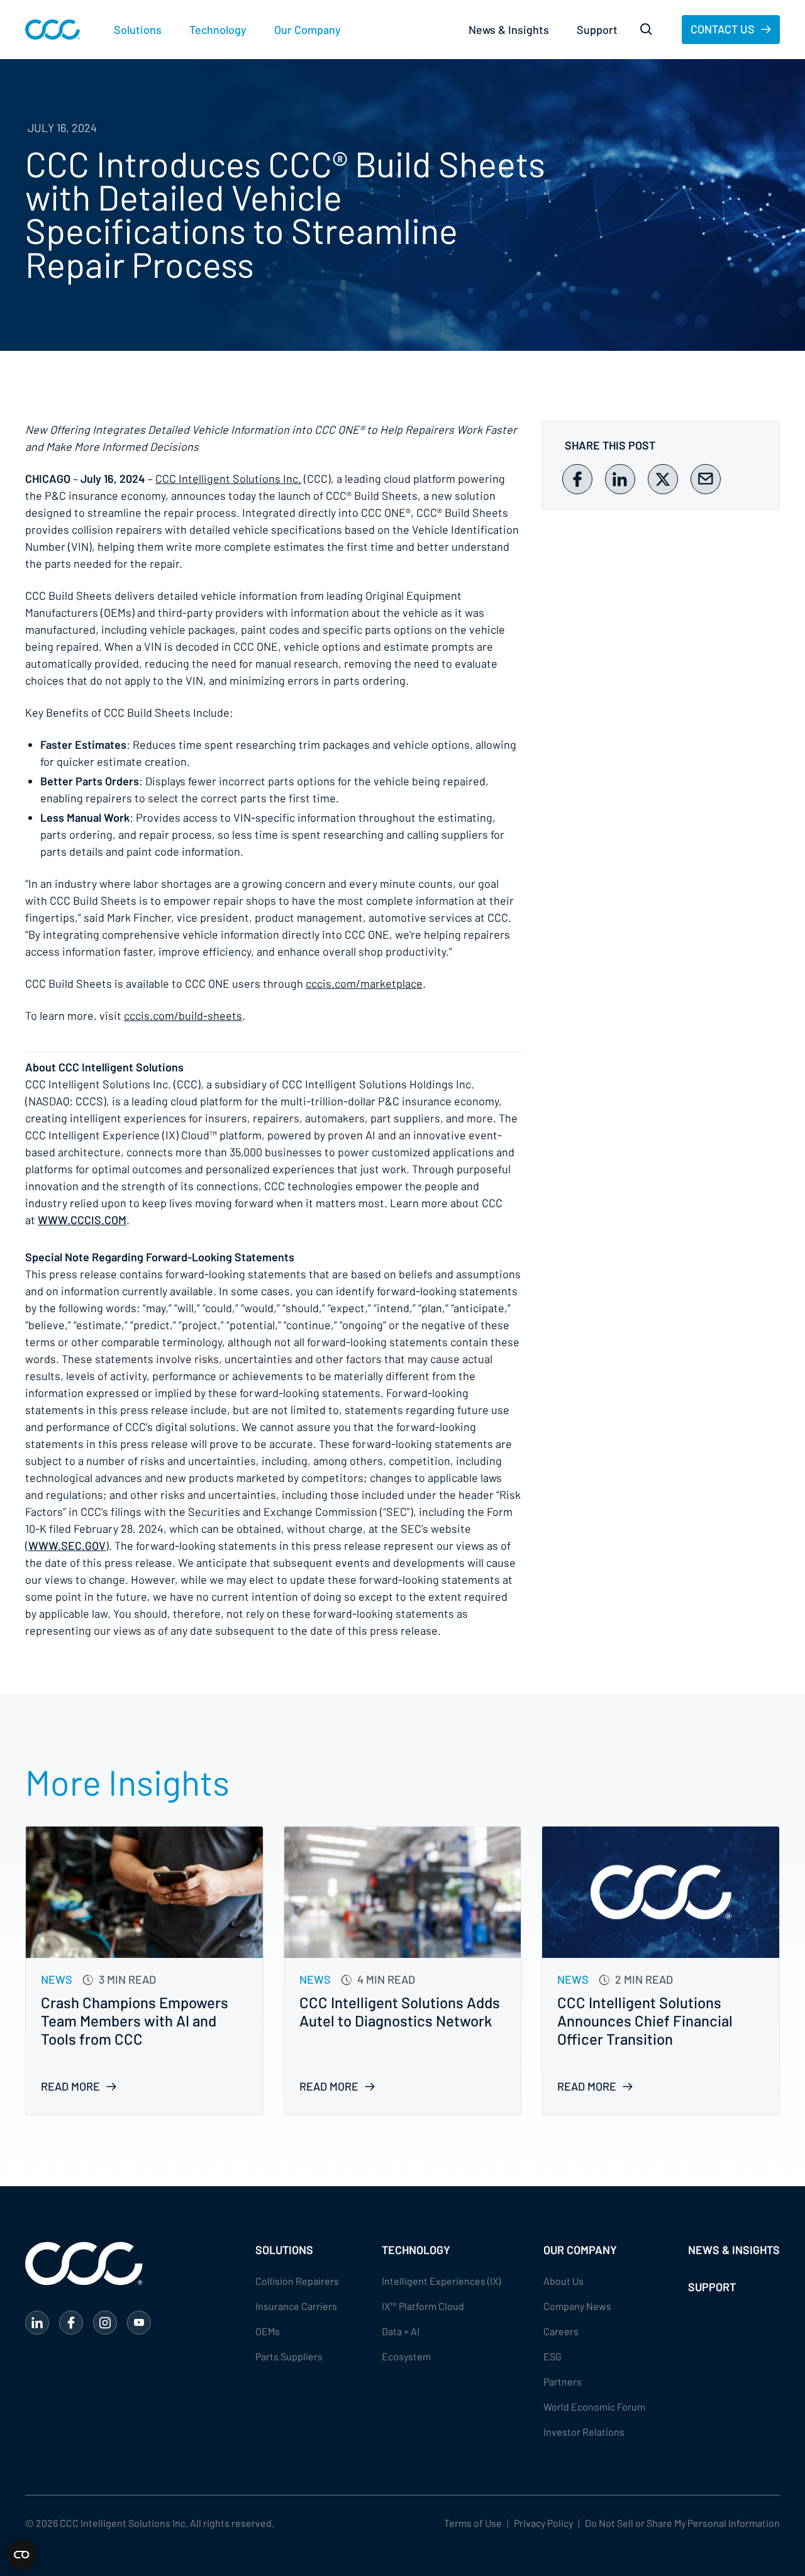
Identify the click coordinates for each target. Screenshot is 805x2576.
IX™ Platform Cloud (423, 2306)
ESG (552, 2356)
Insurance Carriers (296, 2306)
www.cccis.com (82, 1220)
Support (597, 30)
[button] (138, 30)
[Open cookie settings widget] (21, 2555)
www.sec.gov (67, 1545)
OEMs (268, 2331)
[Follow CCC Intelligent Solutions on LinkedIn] (37, 2323)
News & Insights (509, 30)
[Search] (647, 30)
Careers (561, 2331)
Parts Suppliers (289, 2356)
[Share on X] (663, 479)
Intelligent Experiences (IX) (441, 2281)
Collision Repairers (297, 2281)
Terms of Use (473, 2523)
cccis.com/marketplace (364, 983)
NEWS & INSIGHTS (734, 2250)
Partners (563, 2381)
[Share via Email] (706, 479)
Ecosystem (406, 2356)
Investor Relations (584, 2432)
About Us (563, 2281)
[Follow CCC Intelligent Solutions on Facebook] (71, 2323)
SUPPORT (712, 2287)
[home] (53, 30)
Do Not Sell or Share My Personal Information (682, 2523)
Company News (577, 2306)
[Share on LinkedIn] (620, 479)
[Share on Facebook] (577, 479)
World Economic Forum (594, 2407)
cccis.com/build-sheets (183, 1015)
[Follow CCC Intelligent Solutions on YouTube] (139, 2323)
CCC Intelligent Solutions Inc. (228, 478)
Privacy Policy (543, 2523)
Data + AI (401, 2331)
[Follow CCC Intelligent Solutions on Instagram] (105, 2323)
